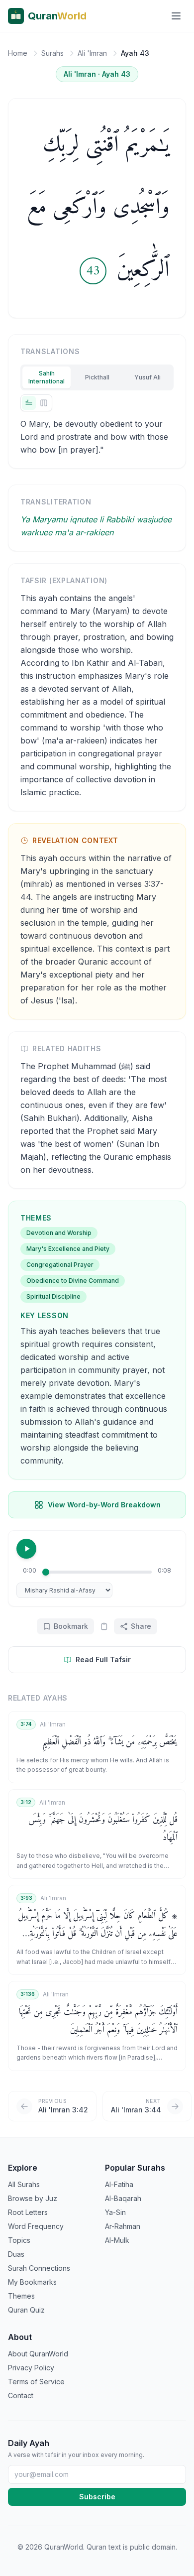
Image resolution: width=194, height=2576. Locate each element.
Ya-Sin (115, 2212)
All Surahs (24, 2184)
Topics (19, 2240)
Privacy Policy (31, 2368)
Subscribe (97, 2497)
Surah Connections (39, 2268)
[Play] (26, 1549)
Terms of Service (36, 2382)
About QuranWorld (38, 2354)
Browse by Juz (33, 2198)
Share (141, 1626)
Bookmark (71, 1626)
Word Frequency (36, 2226)
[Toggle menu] (176, 16)
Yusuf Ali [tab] (147, 377)
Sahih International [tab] (47, 377)
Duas (16, 2254)
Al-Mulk (117, 2240)
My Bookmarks (32, 2282)
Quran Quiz (26, 2310)
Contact (21, 2395)
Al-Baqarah (123, 2198)
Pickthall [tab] (97, 377)
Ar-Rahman (123, 2226)
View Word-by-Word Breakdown (104, 1505)
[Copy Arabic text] (104, 1626)
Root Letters (28, 2212)
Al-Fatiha (119, 2184)
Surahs (52, 53)
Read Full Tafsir (103, 1659)
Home (18, 53)
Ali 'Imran (92, 53)
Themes (21, 2296)
